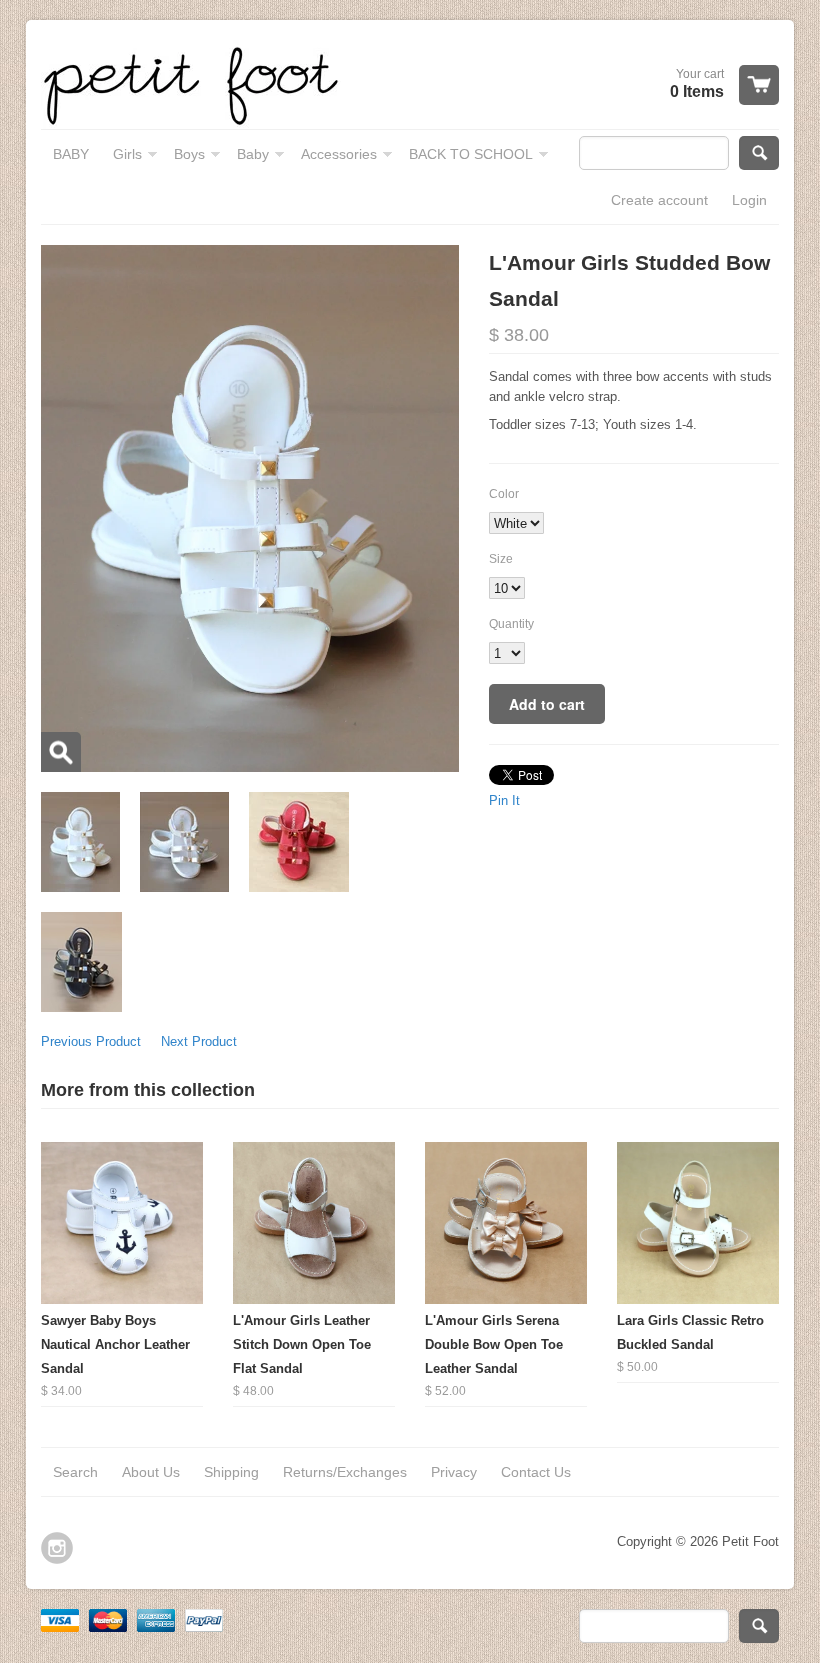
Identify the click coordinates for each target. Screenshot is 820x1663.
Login (749, 200)
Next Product (199, 1041)
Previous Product (91, 1041)
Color (504, 494)
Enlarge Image (61, 752)
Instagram (57, 1548)
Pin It (504, 800)
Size (501, 559)
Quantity (511, 624)
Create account (659, 200)
